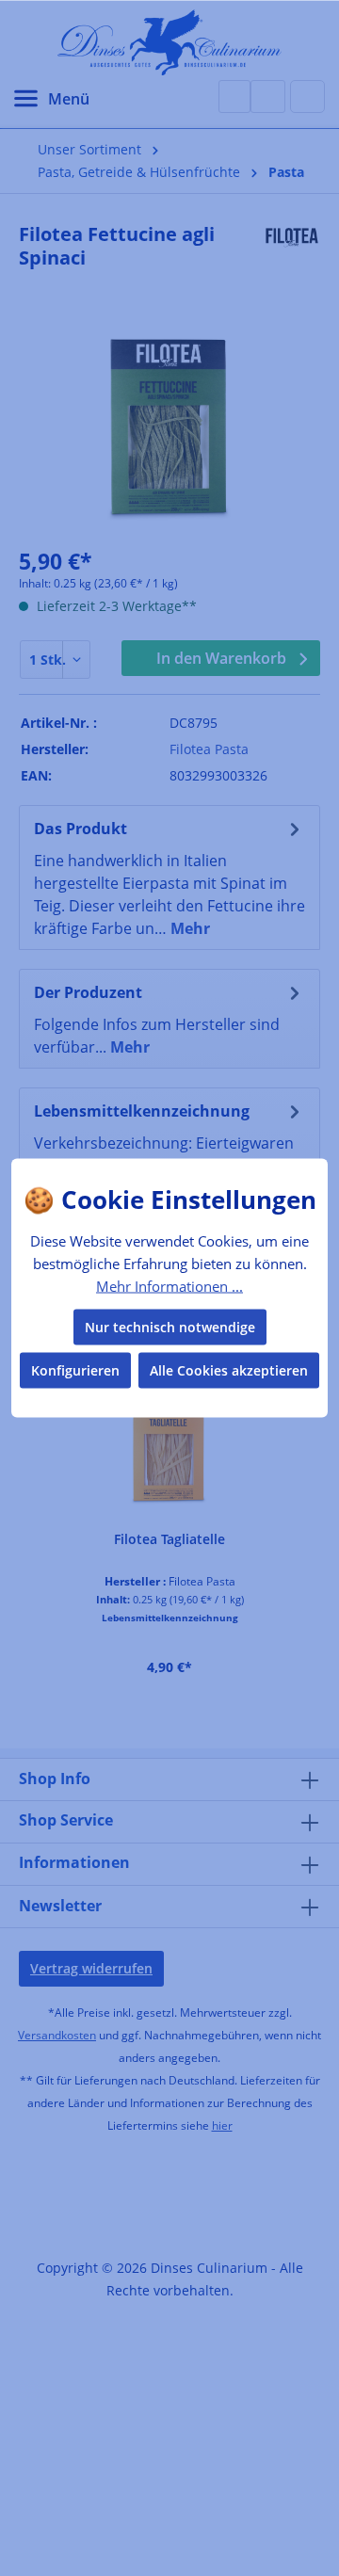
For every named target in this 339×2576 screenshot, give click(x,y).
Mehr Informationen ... (169, 1285)
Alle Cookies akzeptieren (229, 1370)
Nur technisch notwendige (170, 1327)
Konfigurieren (75, 1370)
